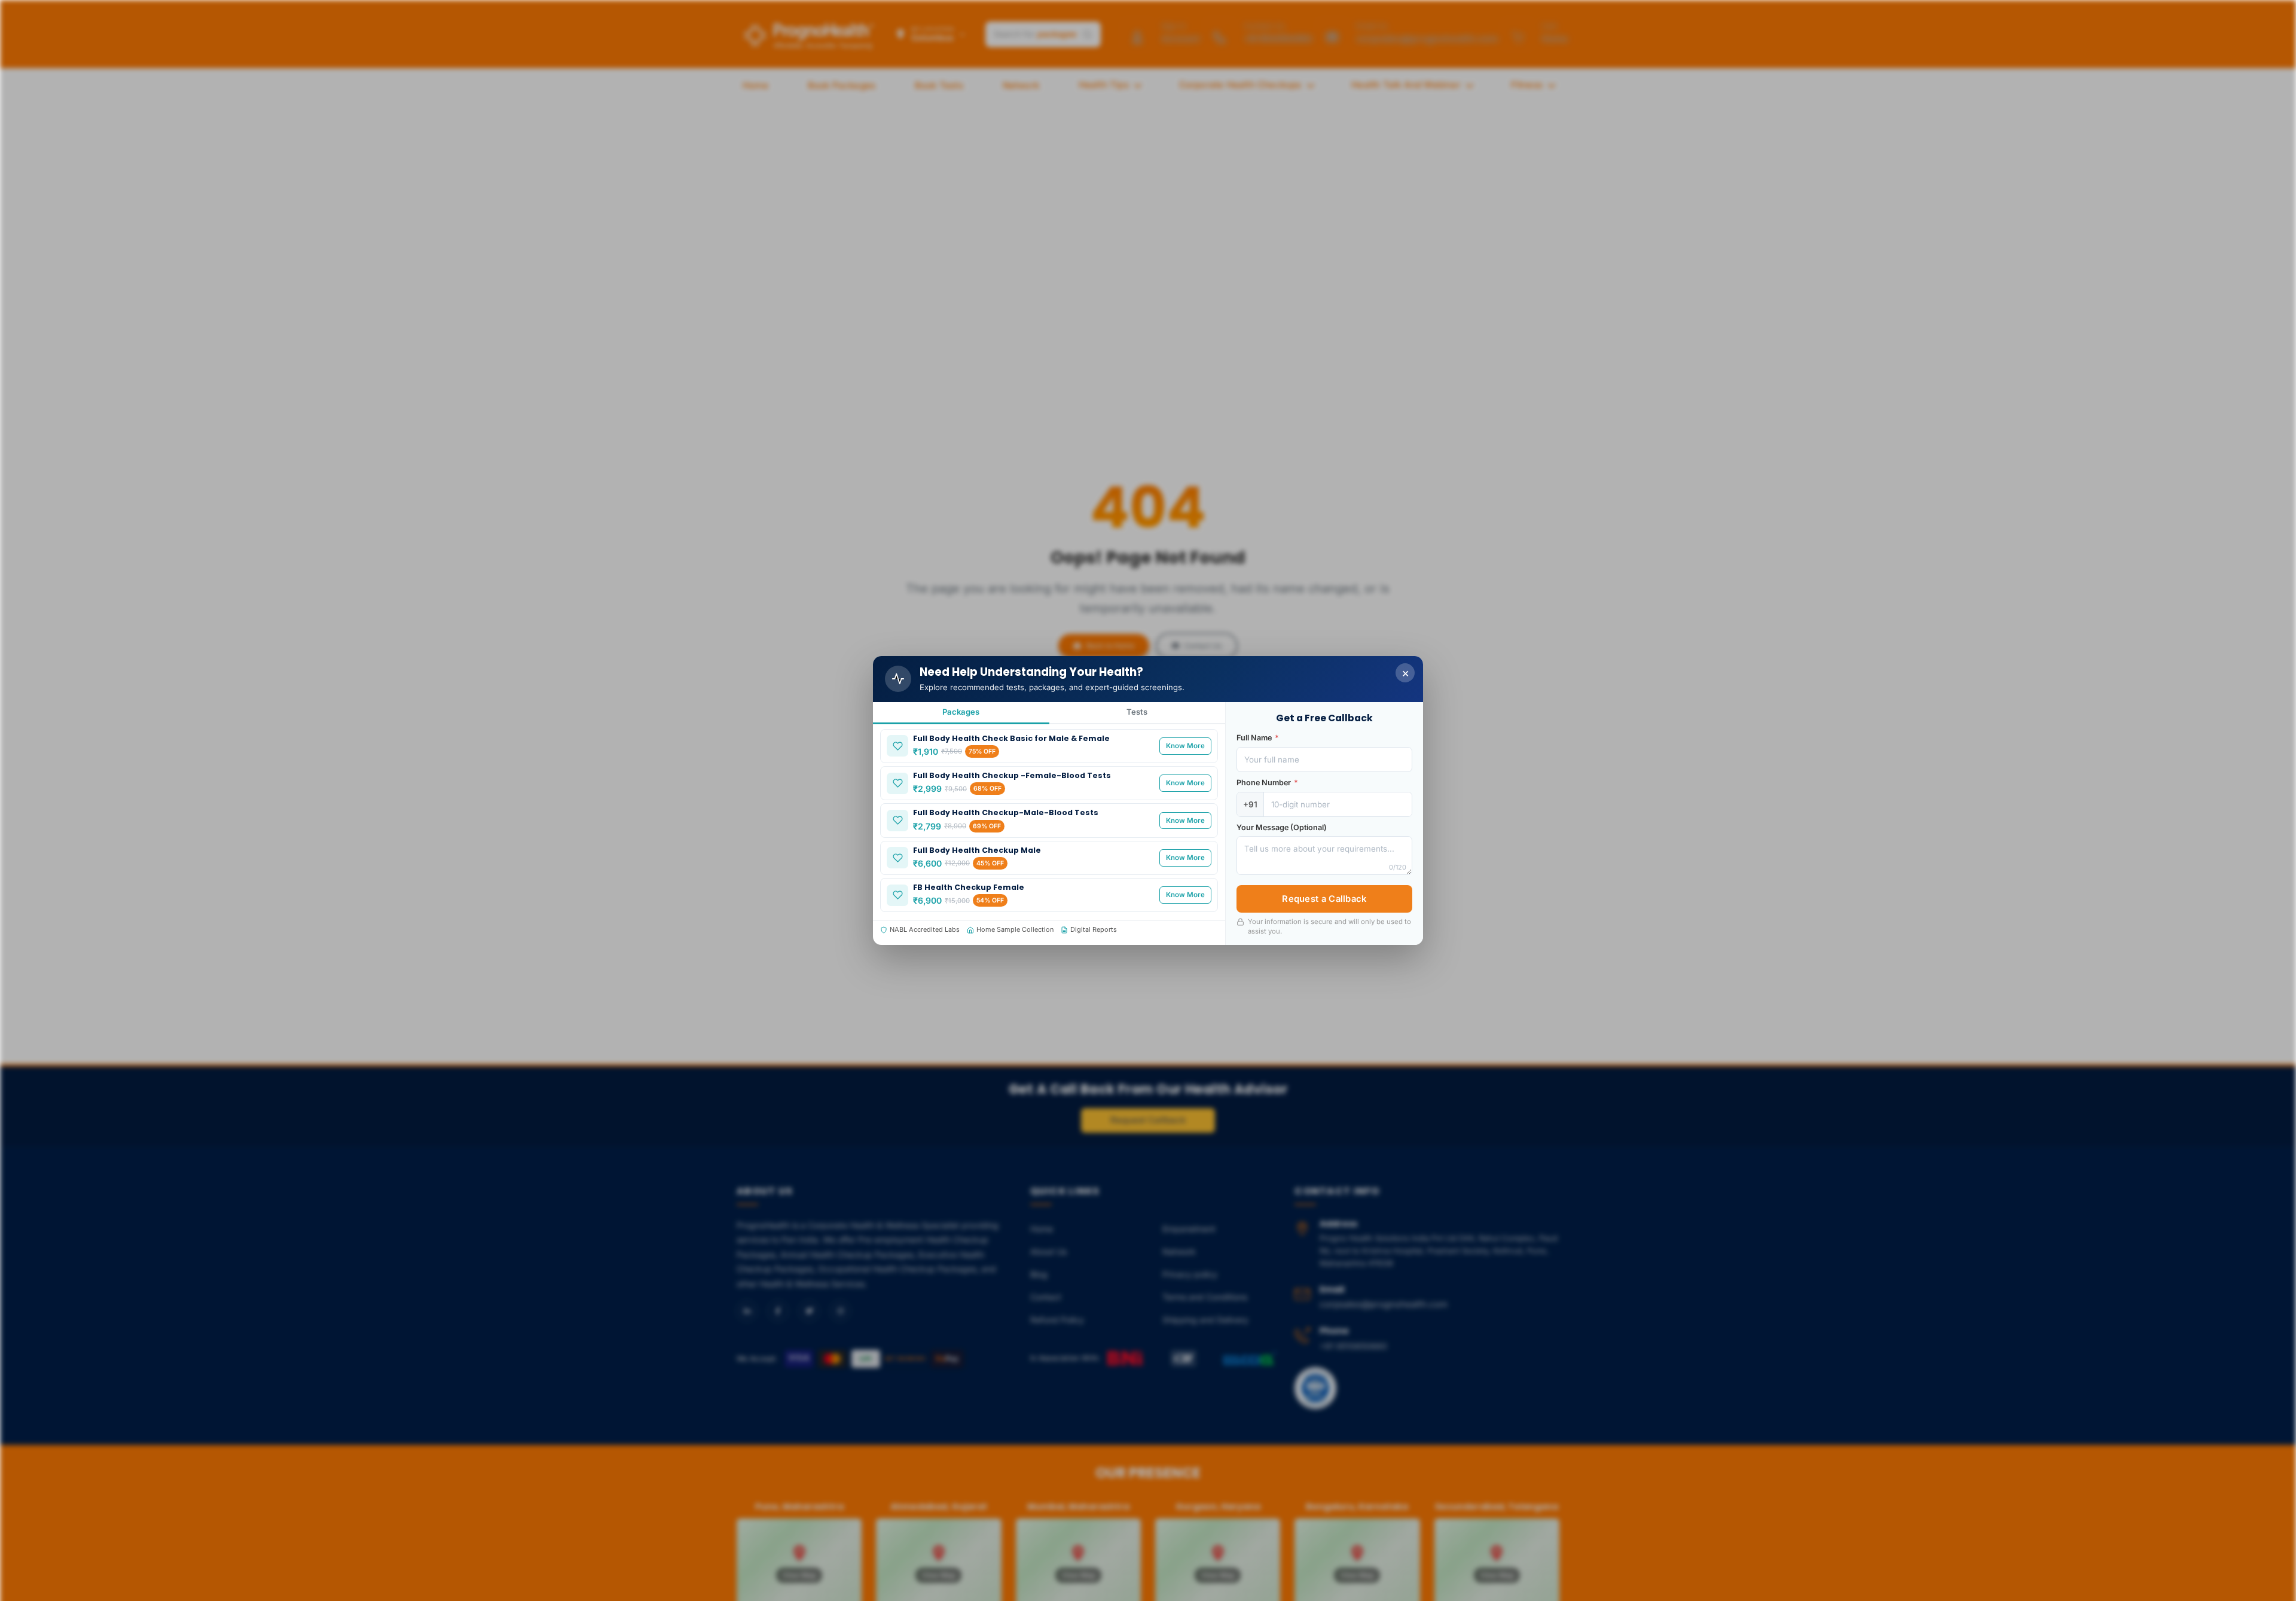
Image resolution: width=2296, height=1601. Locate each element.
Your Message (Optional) (1282, 827)
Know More (1185, 746)
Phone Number (1267, 783)
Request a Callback (1324, 899)
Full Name (1258, 738)
